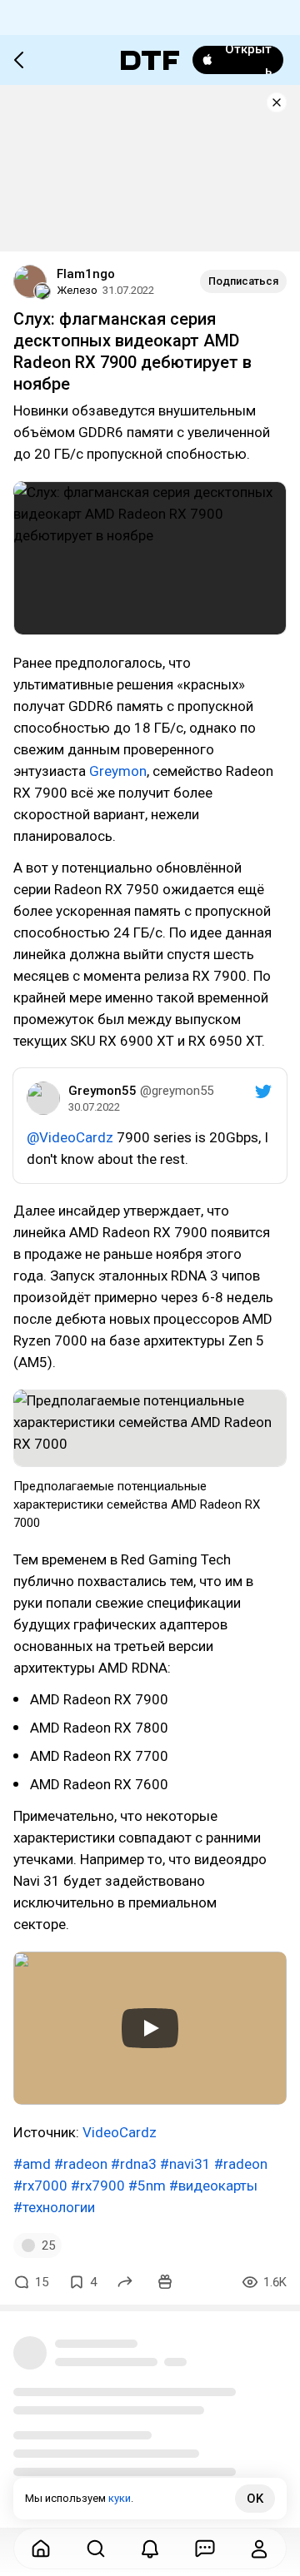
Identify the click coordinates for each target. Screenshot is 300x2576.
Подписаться (243, 281)
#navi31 (185, 2164)
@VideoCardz (70, 1137)
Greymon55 (102, 1091)
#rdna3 (134, 2164)
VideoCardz (120, 2132)
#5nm (147, 2186)
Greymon (118, 771)
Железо (77, 290)
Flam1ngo (86, 274)
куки (120, 2498)
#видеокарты (213, 2186)
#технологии (54, 2207)
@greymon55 (177, 1091)
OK (255, 2499)
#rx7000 (40, 2186)
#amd (32, 2164)
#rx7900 (98, 2186)
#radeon (81, 2164)
